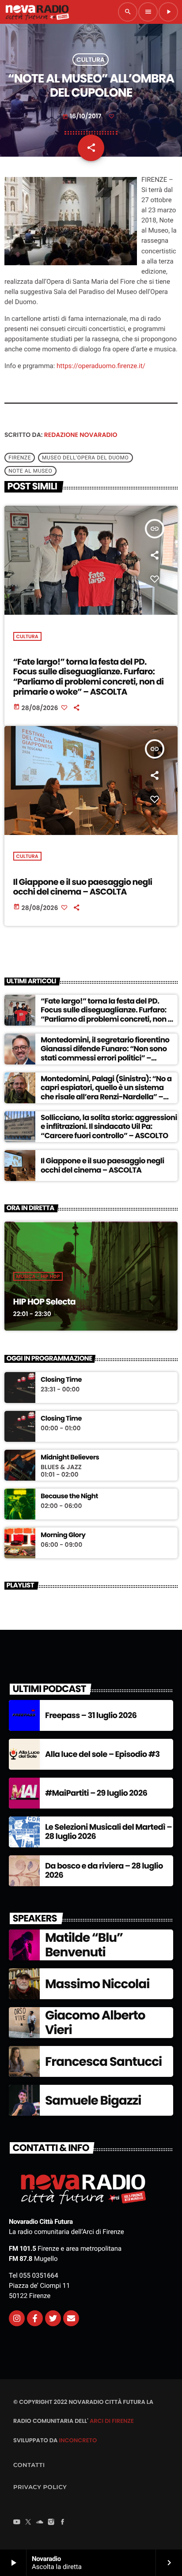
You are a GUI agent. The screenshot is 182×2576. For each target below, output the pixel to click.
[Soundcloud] (40, 2523)
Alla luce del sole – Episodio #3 (102, 1754)
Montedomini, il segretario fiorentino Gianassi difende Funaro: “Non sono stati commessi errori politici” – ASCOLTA (105, 1053)
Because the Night (69, 1497)
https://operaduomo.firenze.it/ (100, 366)
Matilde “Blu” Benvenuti (84, 1945)
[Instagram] (17, 2318)
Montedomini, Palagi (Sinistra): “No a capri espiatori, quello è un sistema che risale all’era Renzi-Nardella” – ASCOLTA (106, 1092)
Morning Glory (63, 1535)
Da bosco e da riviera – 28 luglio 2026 (104, 1871)
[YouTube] (17, 2523)
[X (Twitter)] (28, 2523)
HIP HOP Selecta (44, 1302)
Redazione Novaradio (81, 435)
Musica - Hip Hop (38, 1276)
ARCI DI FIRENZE (112, 2421)
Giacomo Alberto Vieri (95, 2023)
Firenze (20, 458)
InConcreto (78, 2440)
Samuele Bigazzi (93, 2100)
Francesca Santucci (103, 2062)
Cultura (91, 60)
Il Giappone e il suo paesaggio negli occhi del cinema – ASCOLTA (83, 887)
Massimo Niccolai (97, 1984)
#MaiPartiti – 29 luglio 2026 (96, 1793)
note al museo (30, 471)
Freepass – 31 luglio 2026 (91, 1716)
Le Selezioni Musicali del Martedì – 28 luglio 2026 (108, 1832)
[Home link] (37, 12)
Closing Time (61, 1380)
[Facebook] (63, 2523)
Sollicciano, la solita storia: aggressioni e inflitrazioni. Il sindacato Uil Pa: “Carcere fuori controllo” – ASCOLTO (109, 1126)
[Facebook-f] (35, 2318)
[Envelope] (71, 2318)
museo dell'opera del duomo (85, 458)
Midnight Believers (70, 1458)
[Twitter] (53, 2318)
